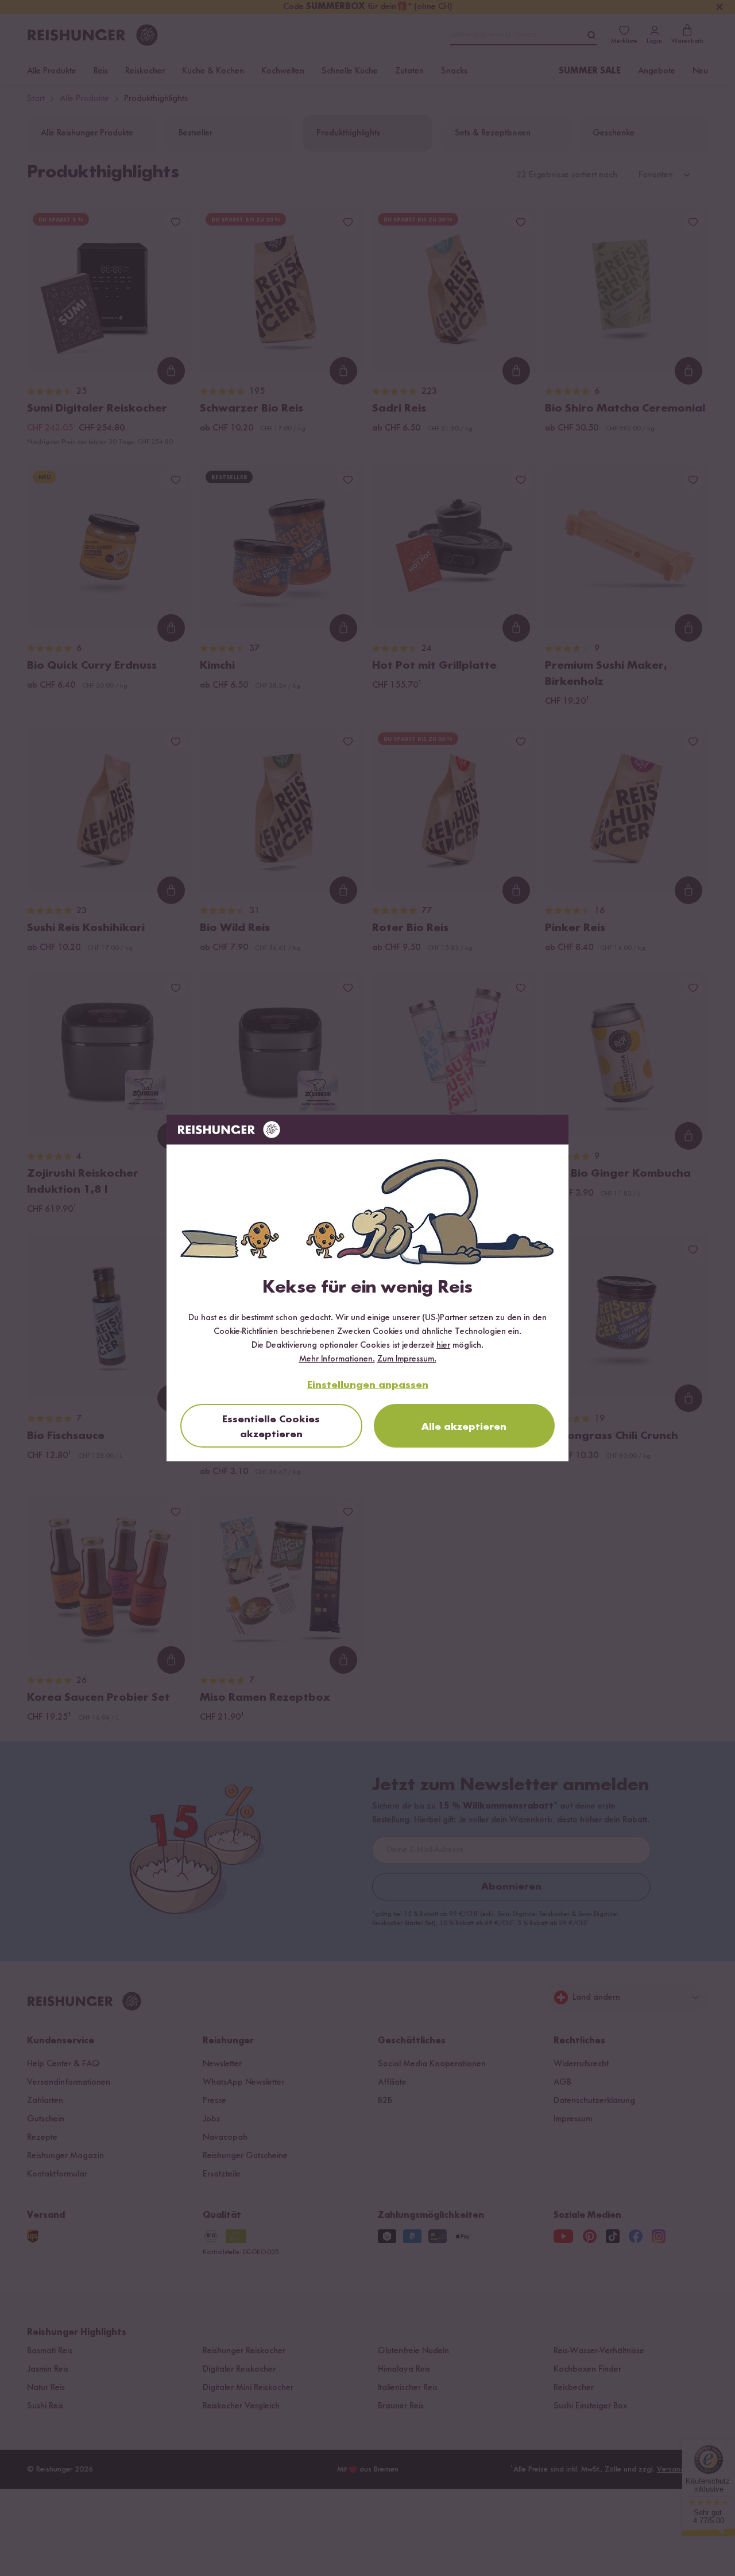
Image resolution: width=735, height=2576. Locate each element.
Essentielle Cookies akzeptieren (271, 1427)
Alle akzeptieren (464, 1427)
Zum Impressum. (407, 1359)
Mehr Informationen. (337, 1359)
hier (443, 1345)
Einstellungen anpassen (368, 1385)
